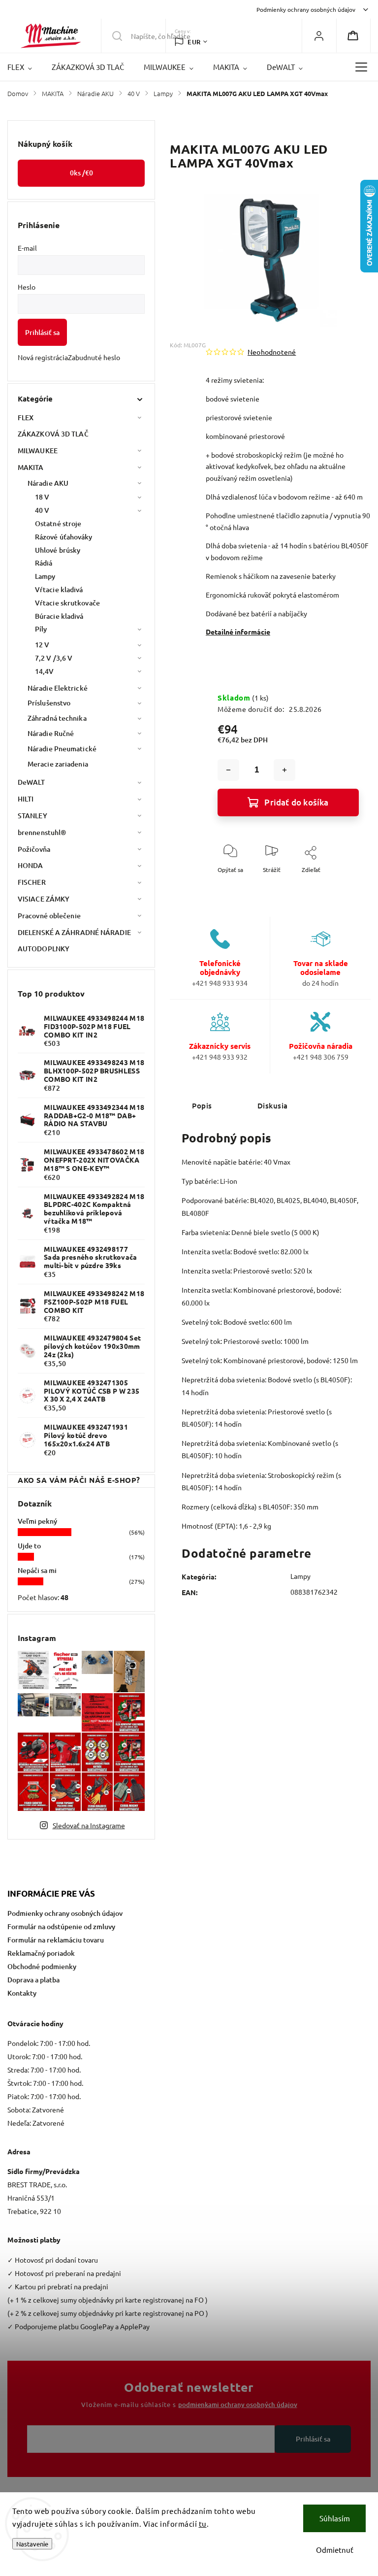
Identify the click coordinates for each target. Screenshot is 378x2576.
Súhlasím (335, 2518)
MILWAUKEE (38, 451)
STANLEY (32, 816)
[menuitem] (25, 67)
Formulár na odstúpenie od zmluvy (61, 1926)
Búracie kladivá (59, 616)
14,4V (45, 671)
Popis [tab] (202, 1105)
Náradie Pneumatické (62, 749)
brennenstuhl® (42, 832)
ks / (81, 173)
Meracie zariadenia (58, 764)
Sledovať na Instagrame (89, 1825)
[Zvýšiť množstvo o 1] (284, 770)
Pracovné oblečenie (49, 916)
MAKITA (31, 467)
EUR (194, 42)
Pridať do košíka (296, 802)
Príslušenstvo (49, 703)
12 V (42, 645)
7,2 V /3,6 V (54, 658)
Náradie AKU (48, 483)
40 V (42, 510)
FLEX (26, 418)
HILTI (26, 799)
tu (203, 2524)
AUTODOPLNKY (44, 949)
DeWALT (31, 782)
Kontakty (22, 1993)
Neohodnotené (272, 352)
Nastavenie (32, 2544)
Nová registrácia (43, 357)
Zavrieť (341, 886)
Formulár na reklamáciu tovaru (56, 1940)
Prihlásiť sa (42, 332)
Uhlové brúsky (58, 550)
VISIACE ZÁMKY (44, 899)
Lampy (45, 576)
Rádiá (44, 563)
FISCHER (32, 882)
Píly (41, 629)
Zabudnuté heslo (94, 357)
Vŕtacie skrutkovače (67, 603)
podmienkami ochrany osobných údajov (238, 2405)
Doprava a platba (33, 1980)
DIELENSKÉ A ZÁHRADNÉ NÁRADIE (74, 932)
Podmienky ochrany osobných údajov (306, 9)
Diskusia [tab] (273, 1105)
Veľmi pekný (37, 1521)
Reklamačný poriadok (41, 1953)
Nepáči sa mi (37, 1570)
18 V (42, 497)
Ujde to (29, 1546)
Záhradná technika (57, 718)
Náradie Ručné (51, 733)
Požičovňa (34, 849)
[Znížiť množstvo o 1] (228, 770)
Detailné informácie (238, 632)
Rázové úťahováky (64, 537)
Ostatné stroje (58, 523)
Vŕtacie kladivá (59, 589)
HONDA (31, 865)
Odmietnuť (335, 2550)
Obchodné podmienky (42, 1966)
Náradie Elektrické (58, 688)
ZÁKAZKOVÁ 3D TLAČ (53, 434)
